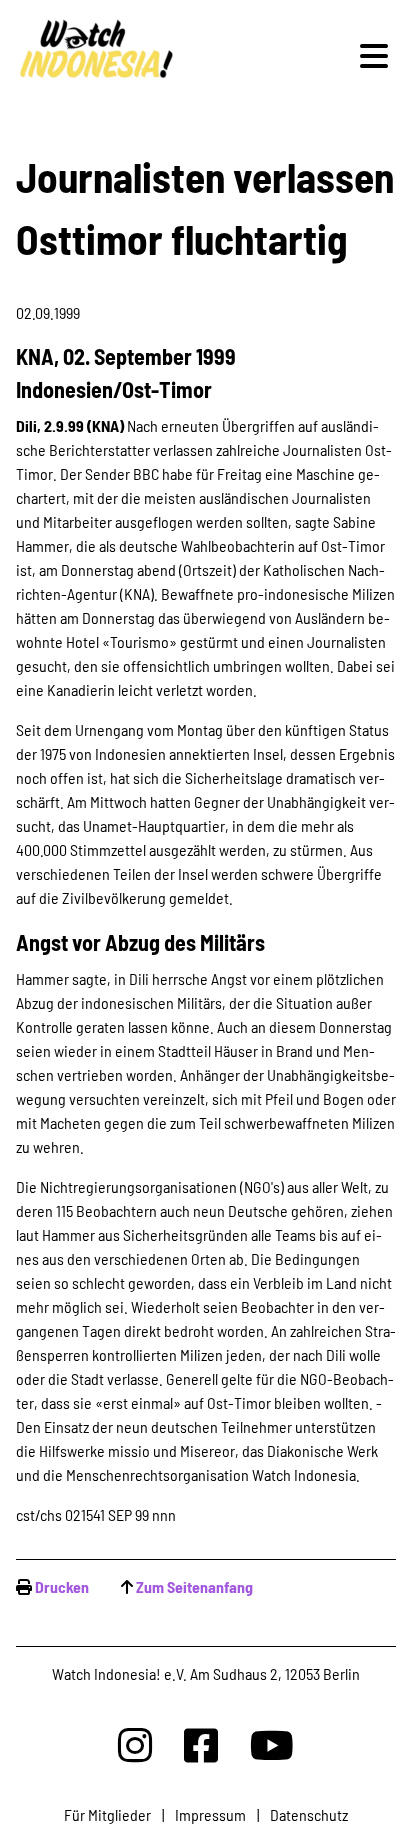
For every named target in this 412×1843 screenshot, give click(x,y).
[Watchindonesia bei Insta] (135, 1744)
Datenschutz (309, 1814)
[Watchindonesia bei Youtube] (272, 1744)
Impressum (210, 1814)
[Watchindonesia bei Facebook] (201, 1744)
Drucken (62, 1586)
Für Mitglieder (107, 1814)
